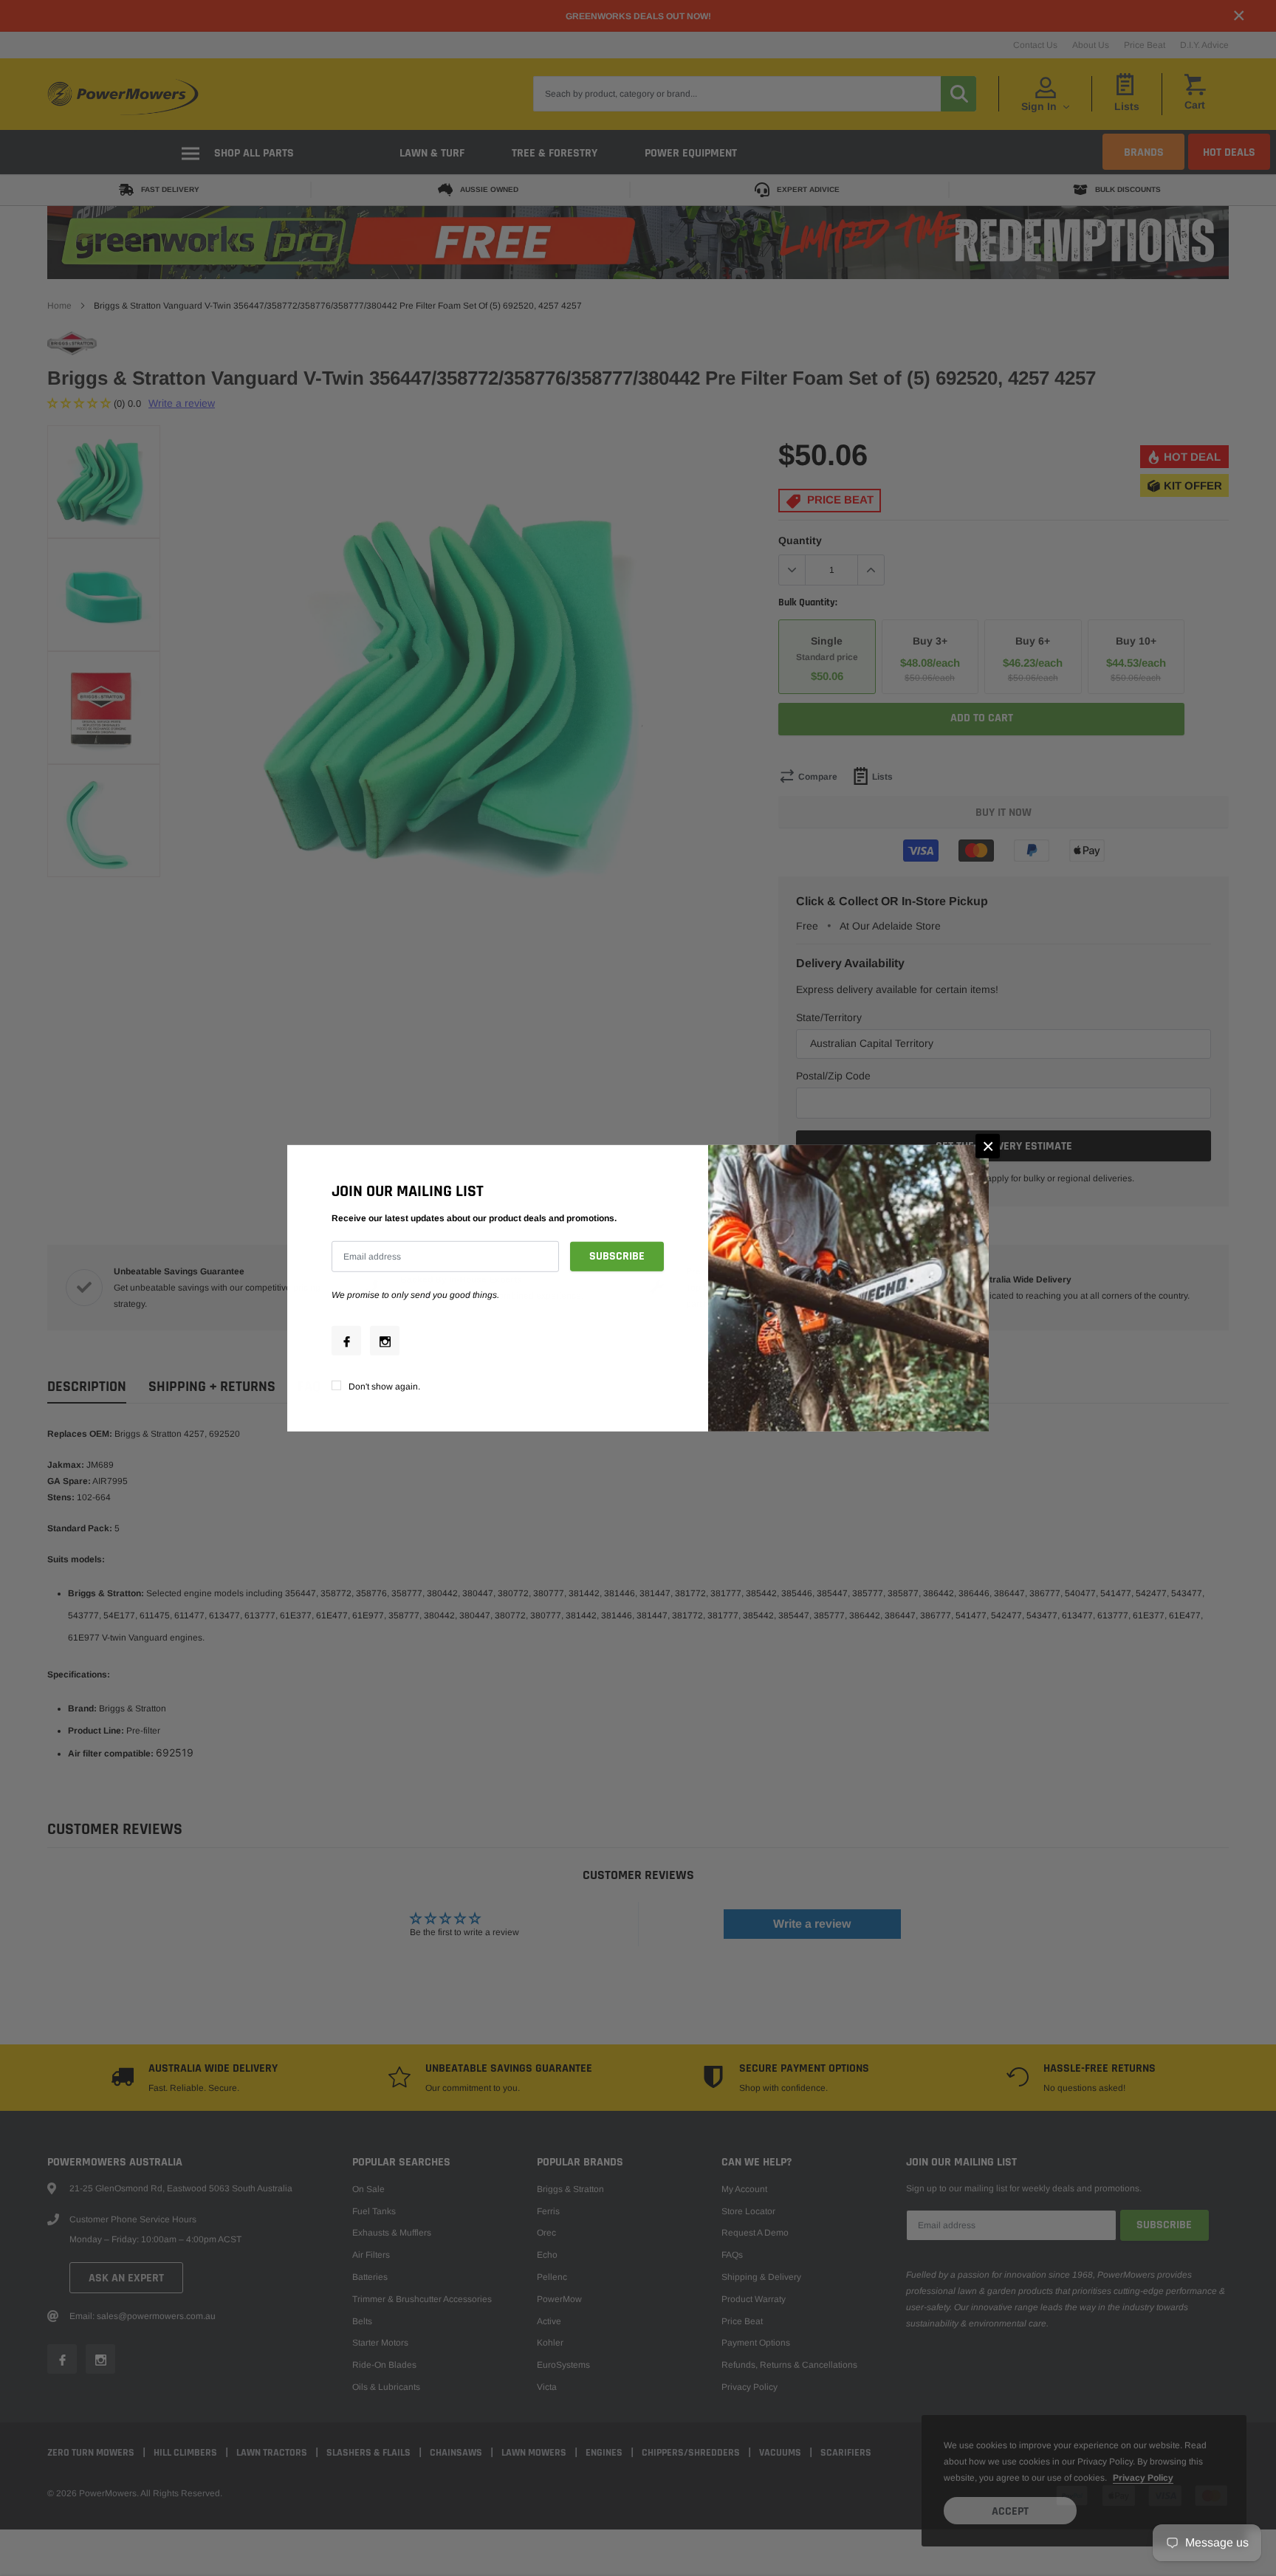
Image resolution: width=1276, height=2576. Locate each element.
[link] (346, 1341)
